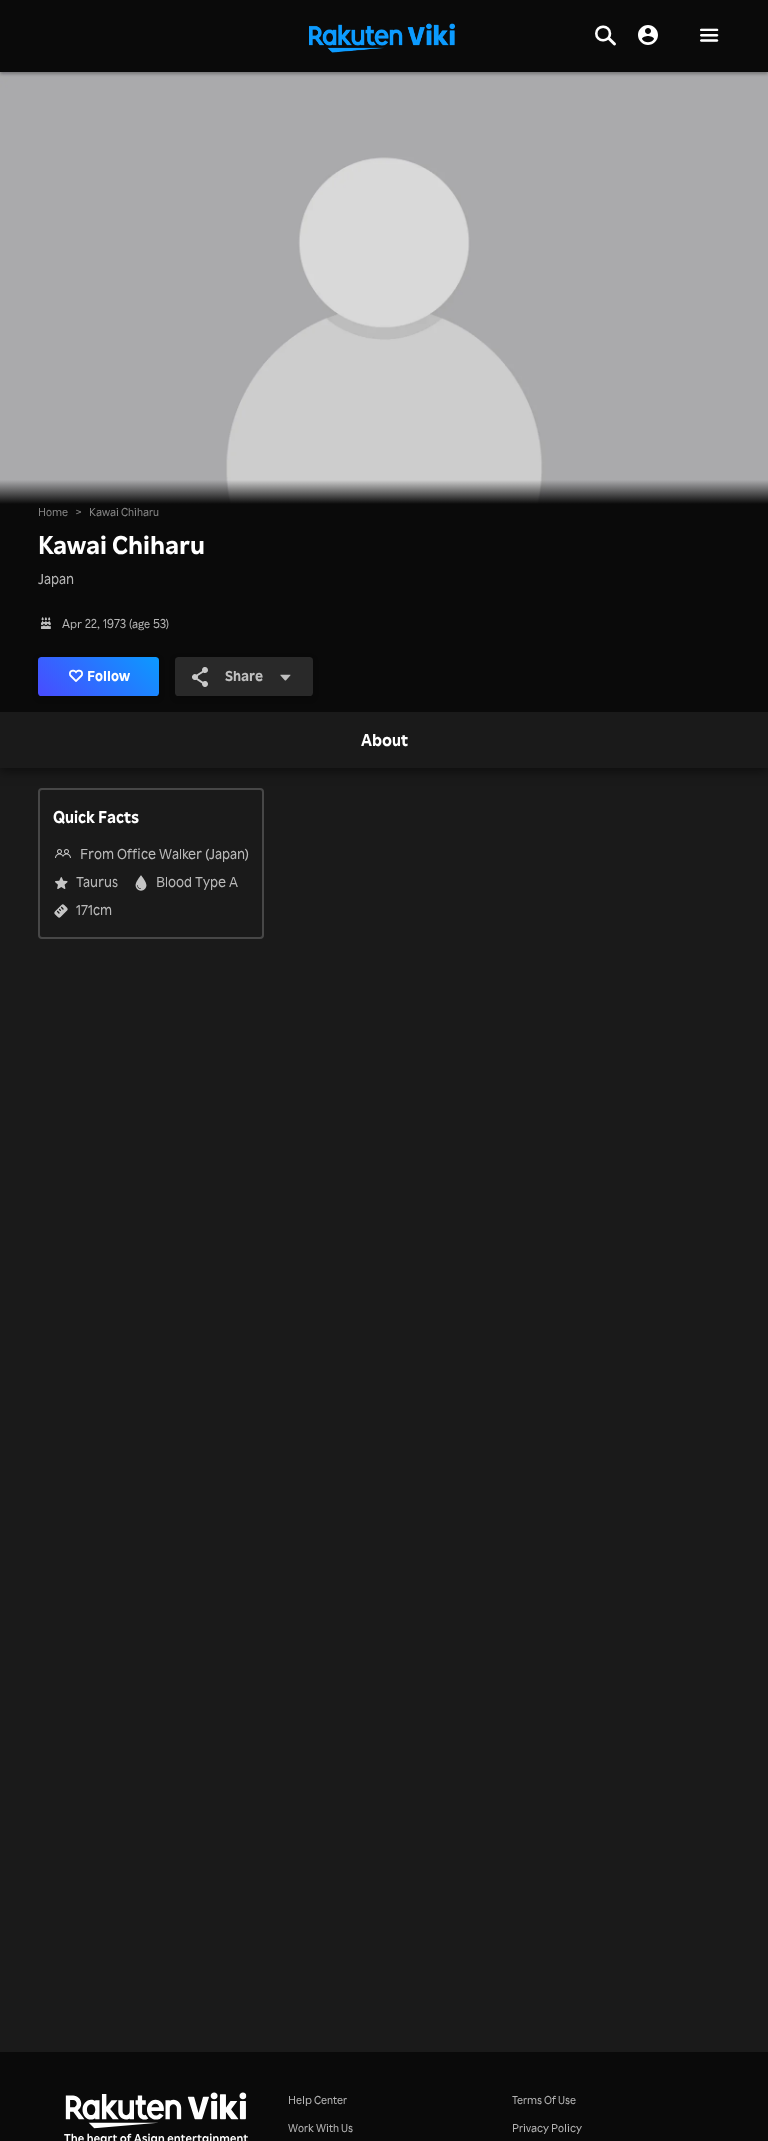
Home (53, 512)
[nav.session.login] (648, 36)
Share (244, 675)
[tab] (384, 741)
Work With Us (320, 2128)
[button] (709, 36)
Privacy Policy (547, 2128)
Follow (108, 675)
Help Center (317, 2100)
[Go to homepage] (382, 36)
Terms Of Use (544, 2100)
